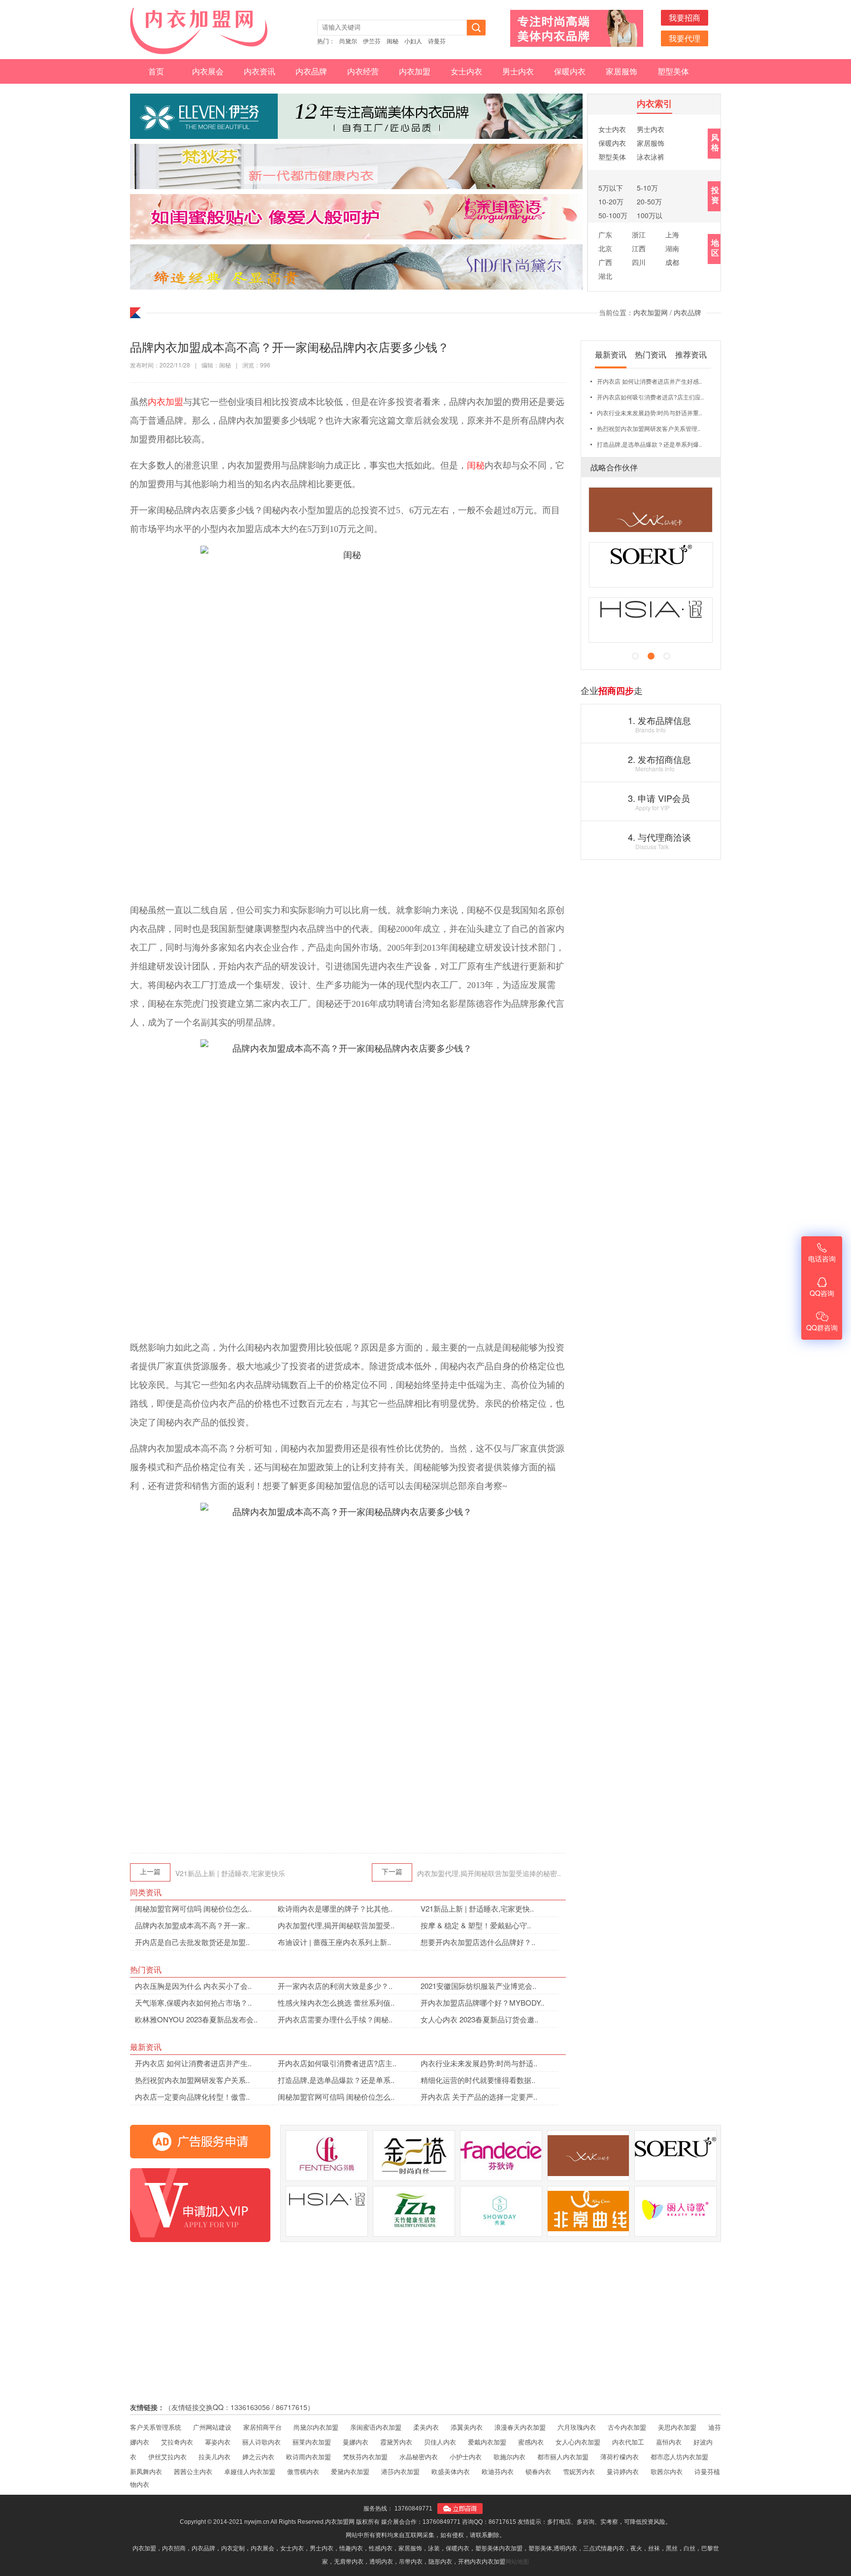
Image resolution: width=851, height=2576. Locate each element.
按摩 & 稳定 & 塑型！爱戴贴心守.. (476, 1925)
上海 (672, 234)
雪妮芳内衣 (579, 2471)
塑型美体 (673, 71)
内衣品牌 (311, 71)
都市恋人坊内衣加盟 (679, 2457)
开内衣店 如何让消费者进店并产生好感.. (649, 381)
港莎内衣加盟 (400, 2471)
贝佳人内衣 (440, 2442)
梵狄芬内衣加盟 (365, 2457)
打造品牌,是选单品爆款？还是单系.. (336, 2080)
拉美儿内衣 (214, 2457)
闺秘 (393, 41)
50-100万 (613, 215)
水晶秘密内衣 (419, 2457)
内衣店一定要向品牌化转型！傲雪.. (192, 2097)
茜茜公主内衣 (193, 2471)
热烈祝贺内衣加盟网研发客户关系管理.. (649, 428)
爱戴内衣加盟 (487, 2442)
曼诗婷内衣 (623, 2471)
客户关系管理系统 (156, 2427)
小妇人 (413, 41)
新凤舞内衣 (146, 2471)
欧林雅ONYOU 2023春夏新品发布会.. (196, 2019)
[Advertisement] (348, 1767)
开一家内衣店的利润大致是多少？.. (335, 1986)
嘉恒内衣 (669, 2442)
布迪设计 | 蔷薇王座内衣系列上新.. (334, 1942)
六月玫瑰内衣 (577, 2427)
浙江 (639, 234)
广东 (605, 234)
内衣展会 (208, 71)
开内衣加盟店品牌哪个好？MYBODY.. (482, 2002)
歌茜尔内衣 (667, 2471)
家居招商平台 (262, 2427)
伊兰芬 (372, 41)
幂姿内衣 (218, 2442)
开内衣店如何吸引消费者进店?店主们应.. (650, 397)
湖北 (605, 276)
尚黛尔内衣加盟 (316, 2427)
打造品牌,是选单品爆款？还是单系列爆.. (649, 444)
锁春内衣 (538, 2471)
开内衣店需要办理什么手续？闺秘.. (335, 2019)
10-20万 (611, 201)
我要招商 (685, 17)
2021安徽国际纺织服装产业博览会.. (478, 1986)
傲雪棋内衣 (303, 2471)
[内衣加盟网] (204, 31)
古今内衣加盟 (627, 2427)
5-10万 (647, 188)
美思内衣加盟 (677, 2427)
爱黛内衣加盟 (350, 2471)
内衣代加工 (628, 2442)
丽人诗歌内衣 (262, 2442)
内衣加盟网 (651, 312)
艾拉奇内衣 (177, 2442)
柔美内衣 (426, 2427)
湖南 (672, 248)
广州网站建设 (212, 2427)
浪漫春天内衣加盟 (520, 2427)
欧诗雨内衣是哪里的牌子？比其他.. (335, 1908)
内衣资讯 (260, 71)
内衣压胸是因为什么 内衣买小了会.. (193, 1986)
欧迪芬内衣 (498, 2471)
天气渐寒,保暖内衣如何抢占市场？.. (193, 2002)
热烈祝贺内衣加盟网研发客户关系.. (192, 2080)
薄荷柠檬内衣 (620, 2457)
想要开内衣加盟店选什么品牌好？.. (478, 1942)
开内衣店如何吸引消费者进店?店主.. (337, 2063)
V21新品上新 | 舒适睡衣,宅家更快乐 (230, 1873)
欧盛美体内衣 (451, 2471)
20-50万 (649, 201)
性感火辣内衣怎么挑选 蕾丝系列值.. (336, 2002)
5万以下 (611, 188)
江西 (639, 248)
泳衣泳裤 (651, 157)
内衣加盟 (415, 71)
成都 (672, 262)
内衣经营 (363, 71)
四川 (639, 262)
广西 (605, 262)
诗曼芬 (437, 41)
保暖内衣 (570, 71)
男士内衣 (518, 71)
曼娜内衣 (356, 2442)
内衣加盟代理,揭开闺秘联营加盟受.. (336, 1925)
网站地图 (517, 2562)
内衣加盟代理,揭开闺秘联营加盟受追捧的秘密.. (489, 1873)
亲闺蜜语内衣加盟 (376, 2427)
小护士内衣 (466, 2457)
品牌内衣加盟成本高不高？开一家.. (192, 1925)
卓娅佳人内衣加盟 (250, 2471)
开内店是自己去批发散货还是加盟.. (192, 1942)
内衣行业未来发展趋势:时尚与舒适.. (479, 2063)
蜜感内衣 (531, 2442)
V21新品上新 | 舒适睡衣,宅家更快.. (477, 1908)
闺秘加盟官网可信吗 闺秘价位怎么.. (193, 1908)
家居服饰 (622, 71)
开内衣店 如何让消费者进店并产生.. (193, 2063)
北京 (605, 248)
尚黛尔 (348, 41)
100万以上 (650, 216)
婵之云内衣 (258, 2457)
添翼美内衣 (467, 2427)
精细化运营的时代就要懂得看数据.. (478, 2080)
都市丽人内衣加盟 (563, 2457)
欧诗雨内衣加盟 (309, 2457)
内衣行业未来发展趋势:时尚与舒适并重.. (649, 413)
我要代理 (685, 38)
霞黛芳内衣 (396, 2442)
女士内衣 (466, 71)
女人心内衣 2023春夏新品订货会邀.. (479, 2019)
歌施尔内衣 (509, 2457)
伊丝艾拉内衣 (167, 2457)
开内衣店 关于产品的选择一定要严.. (479, 2097)
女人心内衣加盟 (578, 2442)
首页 (156, 71)
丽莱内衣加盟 (312, 2442)
